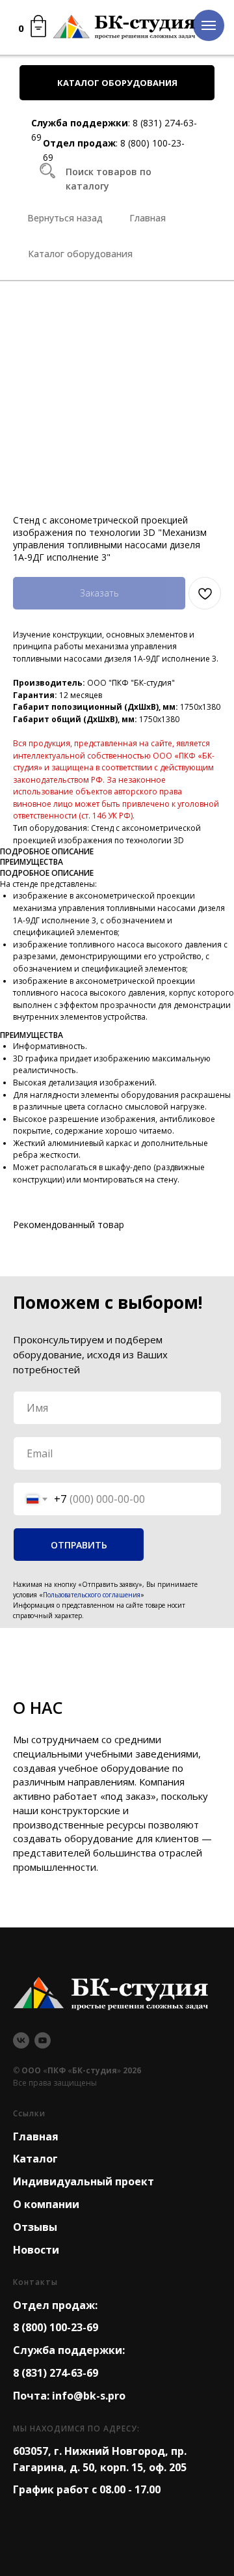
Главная (36, 2136)
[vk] (21, 2040)
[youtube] (43, 2040)
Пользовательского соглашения (92, 1595)
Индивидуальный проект (84, 2181)
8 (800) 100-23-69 (56, 2327)
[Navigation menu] (209, 25)
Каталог (35, 2159)
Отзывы (35, 2227)
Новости (36, 2250)
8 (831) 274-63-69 (56, 2373)
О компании (46, 2204)
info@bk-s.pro (89, 2396)
